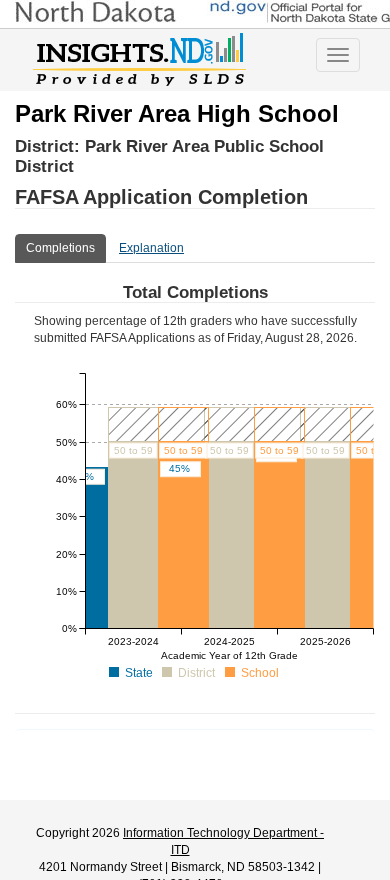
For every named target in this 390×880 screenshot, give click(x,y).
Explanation (151, 248)
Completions (60, 248)
